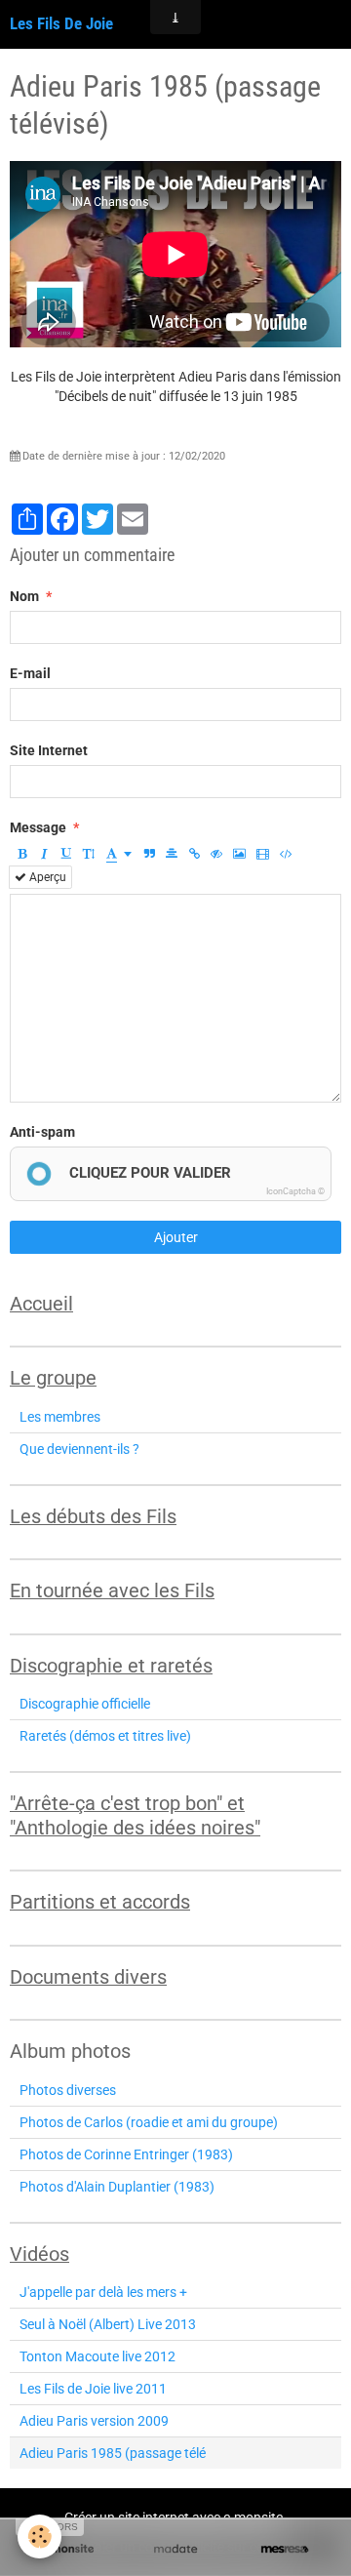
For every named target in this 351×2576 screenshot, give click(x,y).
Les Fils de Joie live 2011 (93, 2389)
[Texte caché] (216, 854)
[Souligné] (66, 854)
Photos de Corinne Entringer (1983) (126, 2154)
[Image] (239, 854)
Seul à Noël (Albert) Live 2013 (108, 2324)
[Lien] (194, 854)
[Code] (286, 854)
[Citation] (149, 854)
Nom (24, 596)
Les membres (60, 1417)
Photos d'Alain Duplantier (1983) (117, 2187)
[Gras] (21, 854)
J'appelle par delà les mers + (103, 2292)
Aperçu (46, 877)
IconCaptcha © (295, 1191)
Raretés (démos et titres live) (105, 1736)
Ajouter (176, 1237)
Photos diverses (68, 2090)
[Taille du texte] (89, 854)
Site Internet (49, 750)
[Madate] (175, 2549)
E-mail (30, 673)
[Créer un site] (66, 2549)
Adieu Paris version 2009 (94, 2421)
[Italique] (44, 854)
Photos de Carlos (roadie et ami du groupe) (149, 2122)
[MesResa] (285, 2549)
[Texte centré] (172, 854)
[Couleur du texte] (119, 854)
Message (38, 827)
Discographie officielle (85, 1704)
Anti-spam (42, 1132)
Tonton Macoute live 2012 (97, 2356)
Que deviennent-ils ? (79, 1449)
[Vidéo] (263, 854)
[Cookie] (39, 2536)
